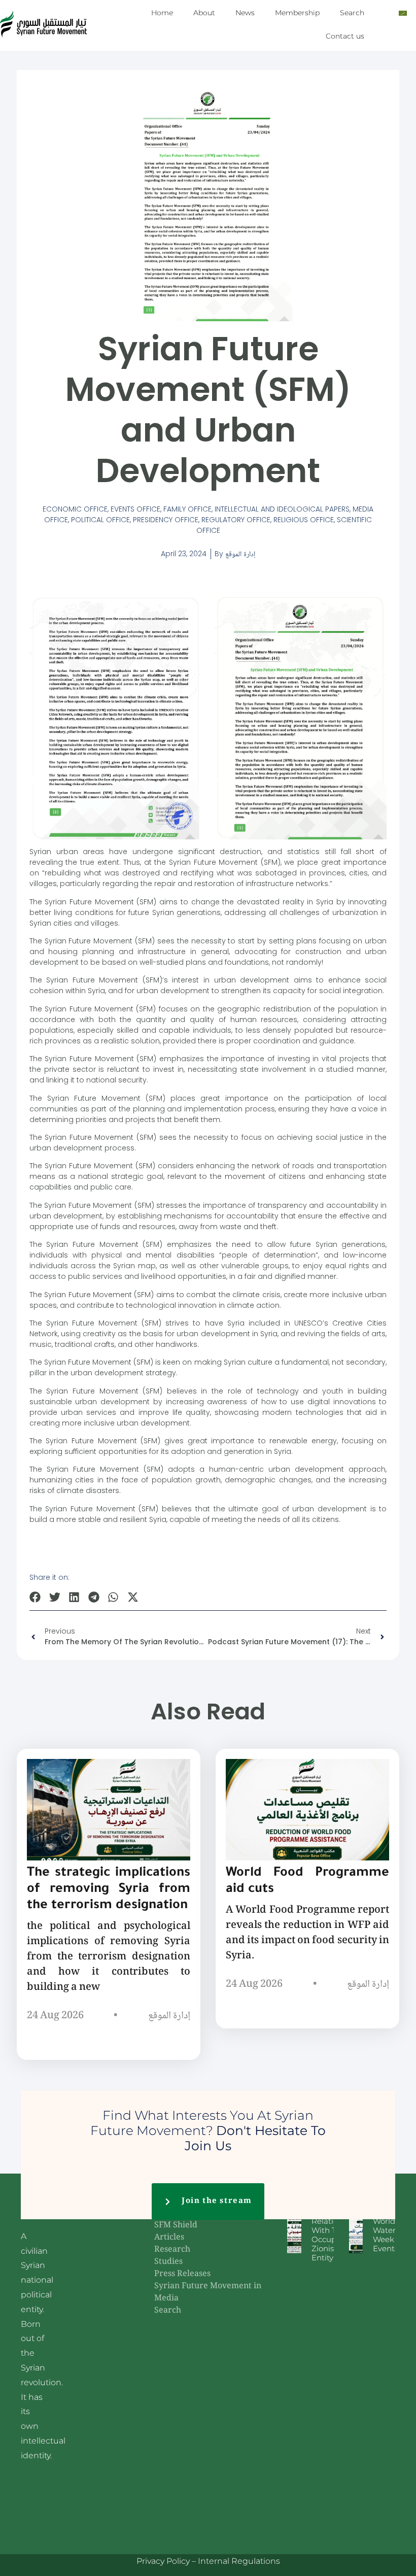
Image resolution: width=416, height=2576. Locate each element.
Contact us (345, 36)
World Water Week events (386, 2235)
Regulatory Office (236, 520)
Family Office (187, 509)
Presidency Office (166, 520)
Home (162, 13)
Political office (100, 520)
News (245, 13)
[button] (35, 1597)
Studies (168, 2262)
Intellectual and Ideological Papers (282, 509)
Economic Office (75, 509)
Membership (297, 13)
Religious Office (304, 520)
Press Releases (182, 2274)
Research (172, 2250)
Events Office (135, 509)
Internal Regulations (239, 2561)
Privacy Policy (163, 2561)
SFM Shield (176, 2226)
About (204, 13)
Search (352, 13)
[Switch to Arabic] (403, 13)
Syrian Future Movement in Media (208, 2293)
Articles (169, 2238)
